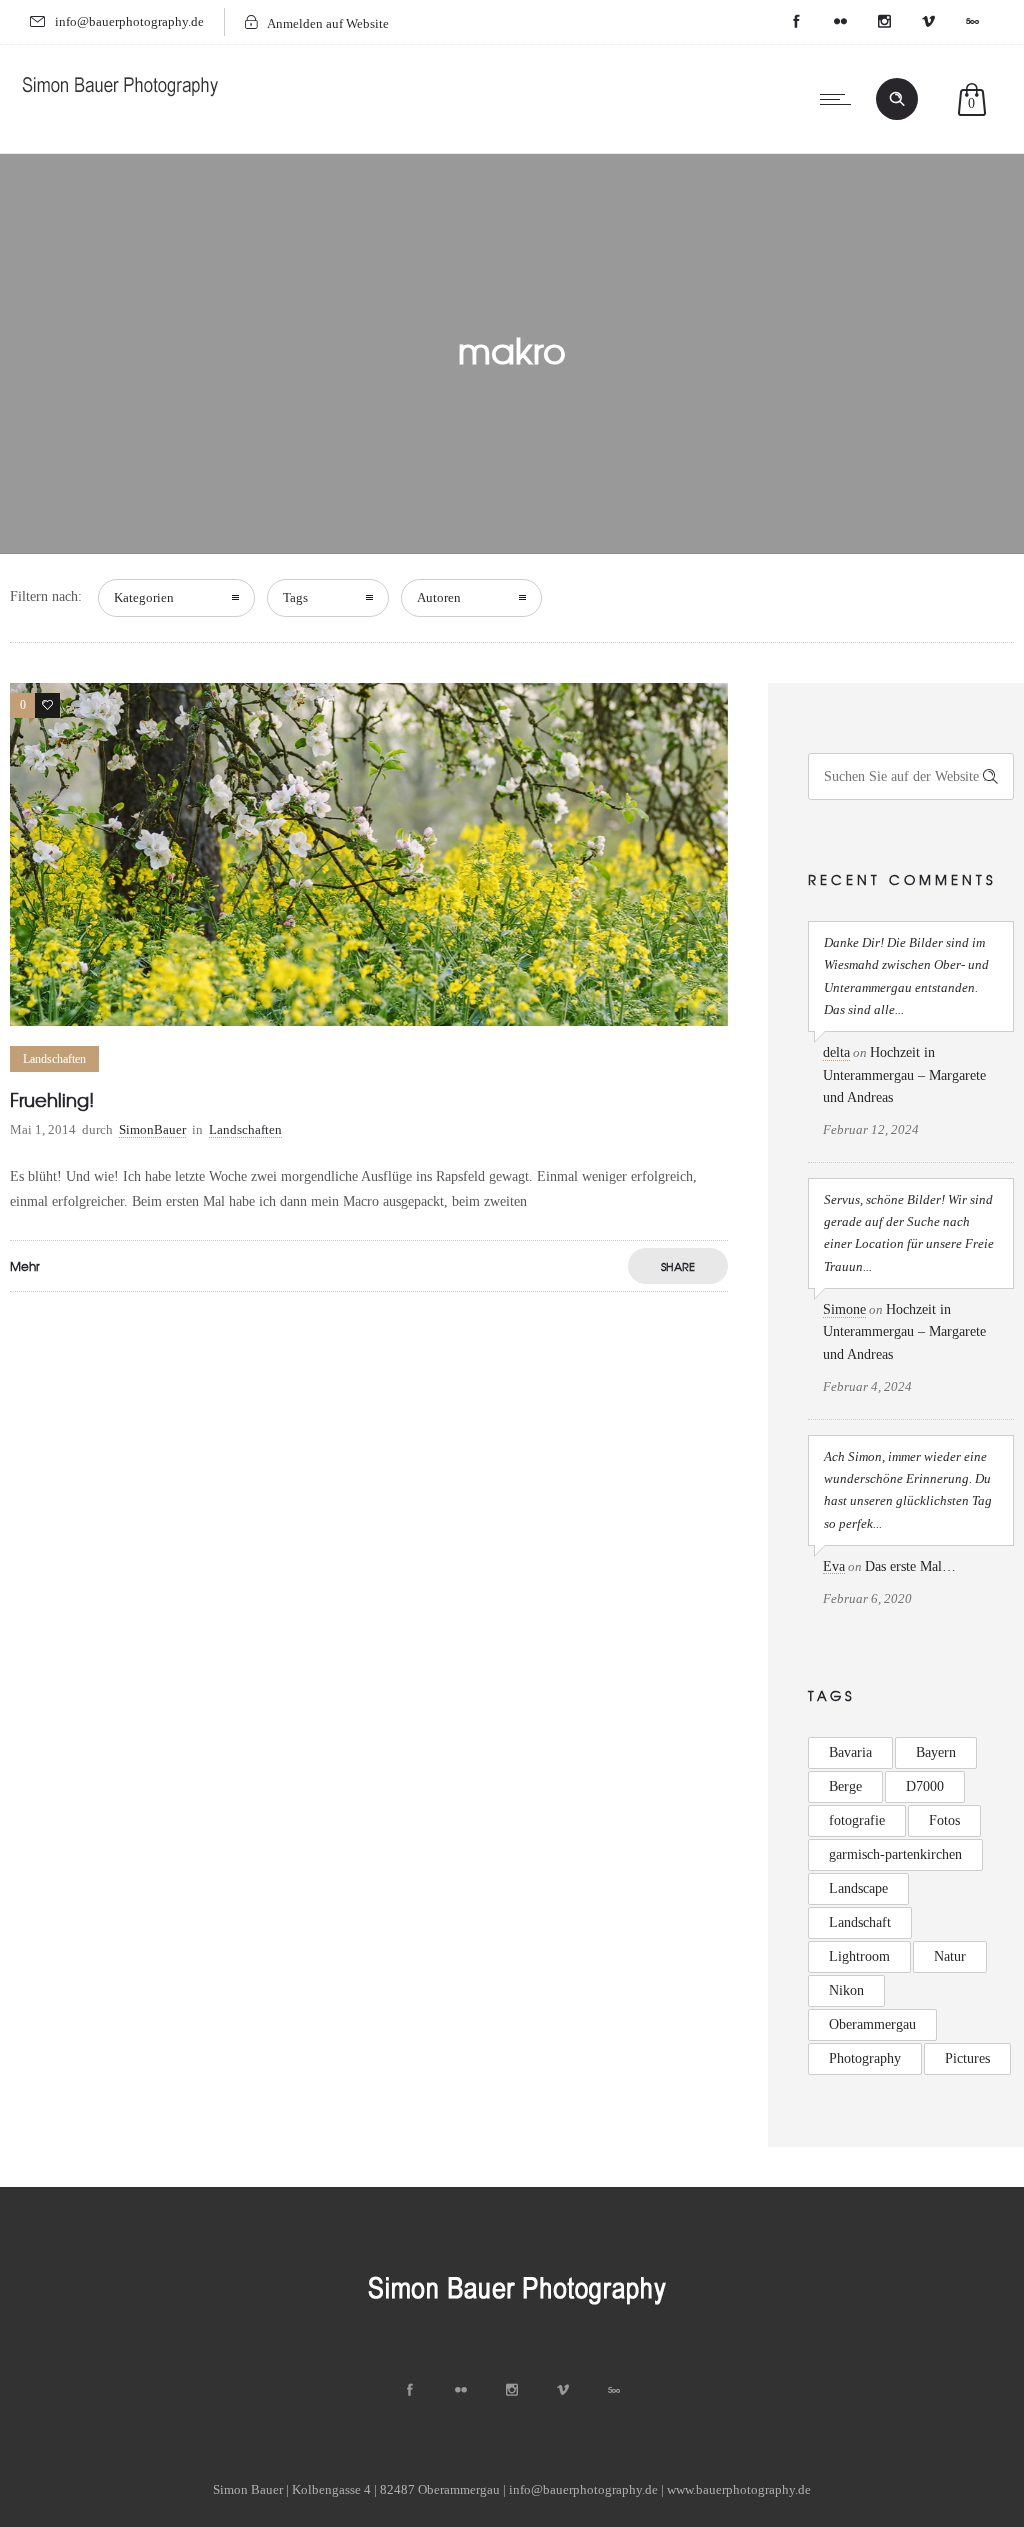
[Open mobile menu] (840, 99)
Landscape (858, 1888)
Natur (950, 1956)
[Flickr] (840, 22)
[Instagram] (884, 22)
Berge (845, 1786)
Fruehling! (52, 1099)
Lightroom (859, 1956)
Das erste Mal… (910, 1566)
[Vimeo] (928, 22)
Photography (865, 2058)
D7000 (925, 1786)
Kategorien (144, 597)
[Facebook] (796, 22)
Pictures (967, 2058)
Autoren (439, 597)
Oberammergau (872, 2024)
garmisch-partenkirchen (895, 1854)
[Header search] (897, 99)
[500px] (972, 22)
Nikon (846, 1990)
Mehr (25, 1266)
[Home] (120, 100)
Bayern (936, 1752)
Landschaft (860, 1922)
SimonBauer (152, 1129)
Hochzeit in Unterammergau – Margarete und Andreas (904, 1075)
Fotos (944, 1820)
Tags (295, 597)
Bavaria (850, 1752)
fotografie (857, 1820)
